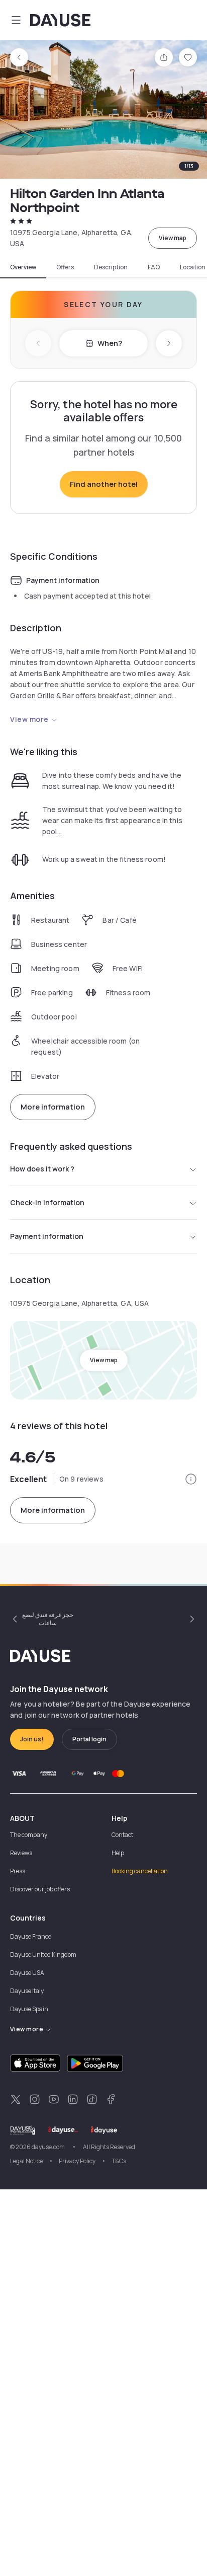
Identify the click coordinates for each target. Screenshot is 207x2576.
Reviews (21, 1853)
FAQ (154, 267)
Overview (23, 267)
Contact (122, 1835)
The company (29, 1835)
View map (173, 238)
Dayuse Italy (27, 1991)
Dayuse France (31, 1936)
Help (118, 1853)
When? (110, 343)
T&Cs (119, 2161)
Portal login (89, 1739)
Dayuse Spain (29, 2009)
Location (193, 267)
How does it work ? (42, 1169)
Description (111, 267)
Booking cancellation (140, 1871)
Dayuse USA (27, 1973)
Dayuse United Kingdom (43, 1955)
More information (53, 1107)
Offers (65, 267)
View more (29, 719)
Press (18, 1871)
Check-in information (47, 1202)
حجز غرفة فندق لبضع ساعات (48, 1619)
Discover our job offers (40, 1889)
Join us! (32, 1739)
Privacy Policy (77, 2161)
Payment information (47, 1236)
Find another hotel (104, 484)
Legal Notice (26, 2161)
